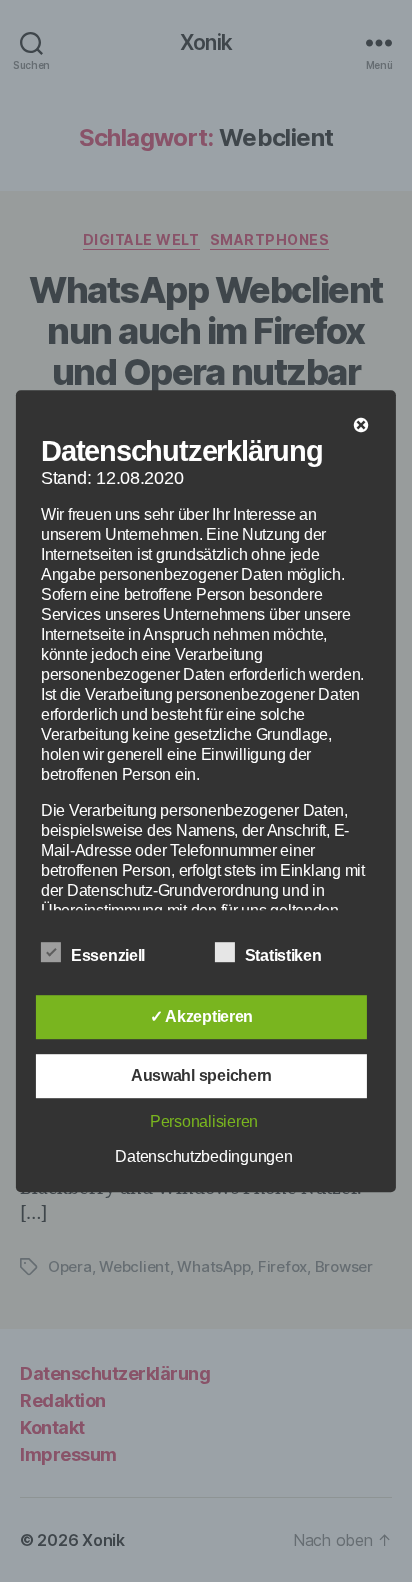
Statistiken (285, 955)
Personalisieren (204, 1121)
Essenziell (110, 955)
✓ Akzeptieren (202, 1016)
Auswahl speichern (201, 1075)
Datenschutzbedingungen (203, 1156)
